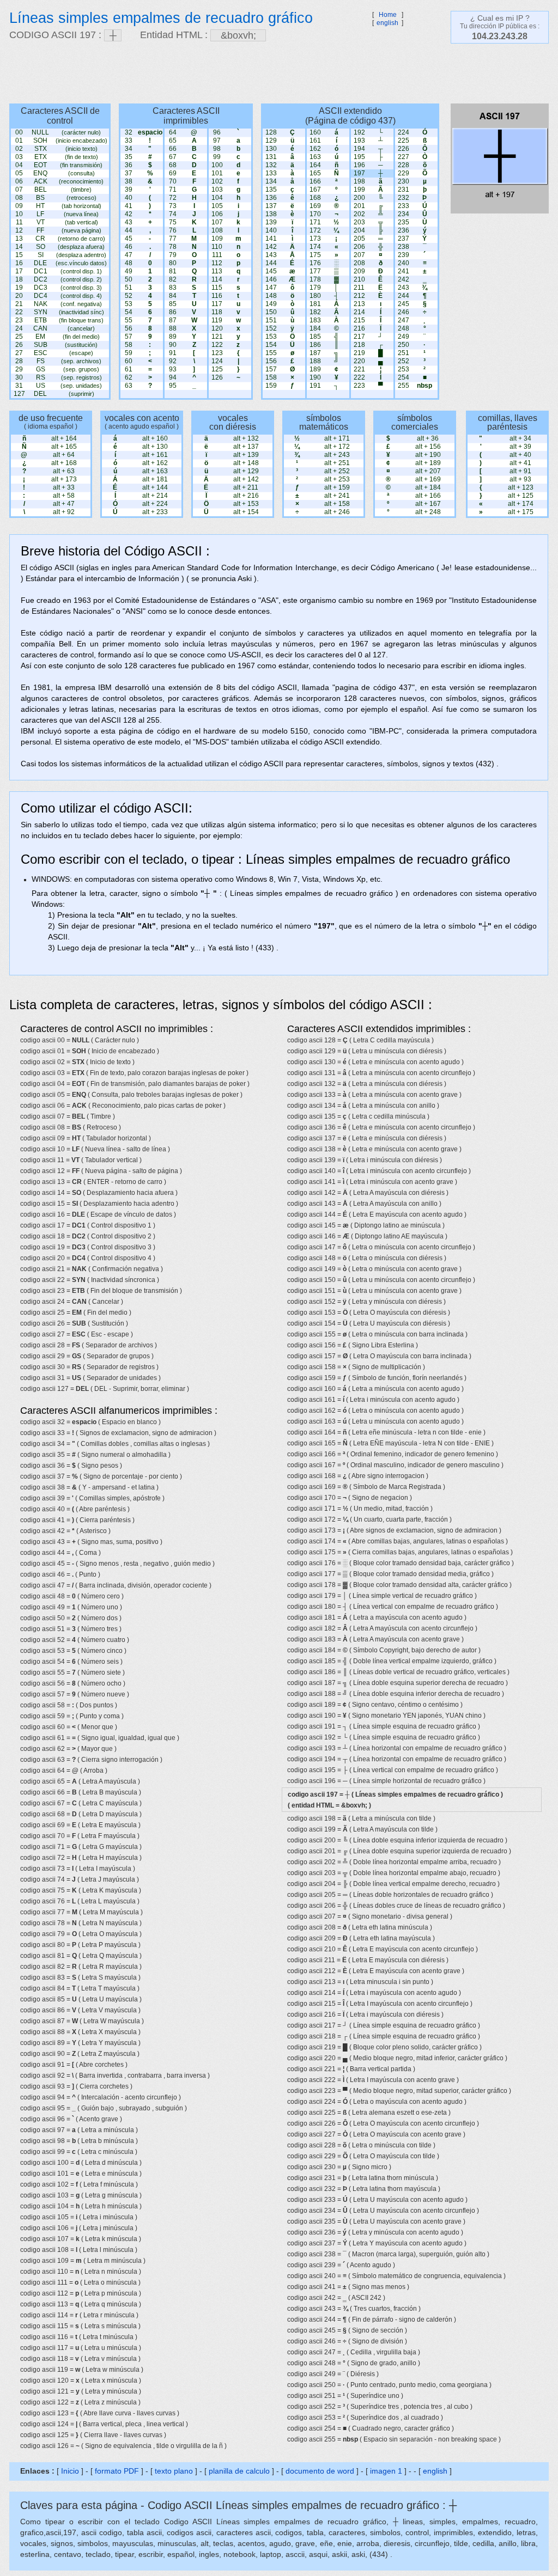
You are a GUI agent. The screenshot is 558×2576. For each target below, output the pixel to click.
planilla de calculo (239, 2471)
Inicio (70, 2471)
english (387, 23)
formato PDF (117, 2471)
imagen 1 (387, 2471)
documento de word (320, 2471)
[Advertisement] (274, 74)
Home (388, 15)
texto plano (174, 2471)
